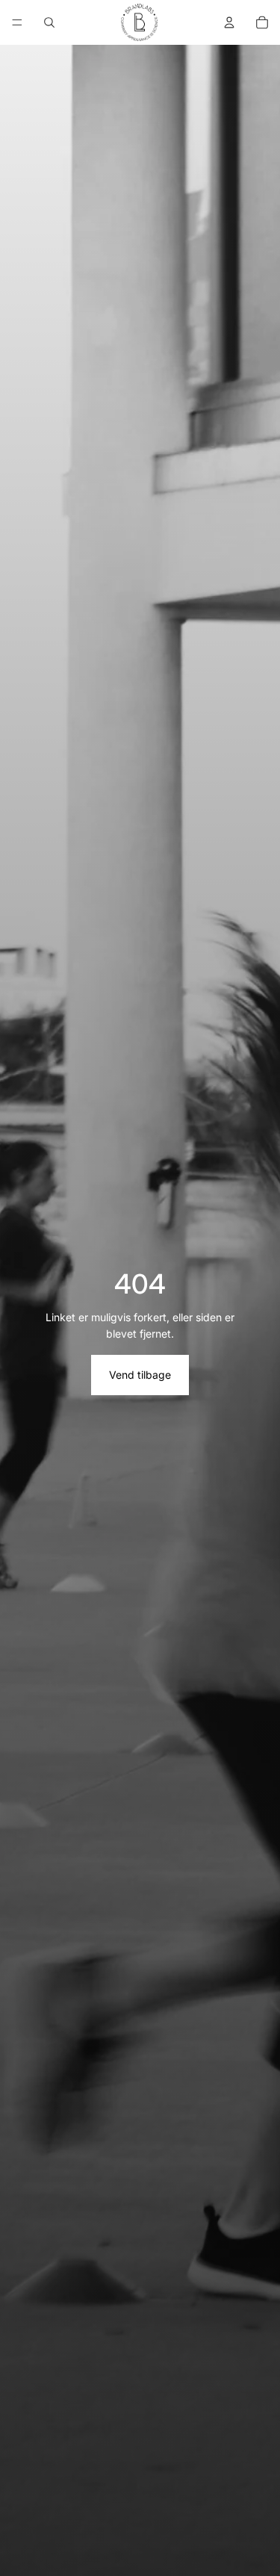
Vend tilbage (140, 1375)
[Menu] (17, 22)
